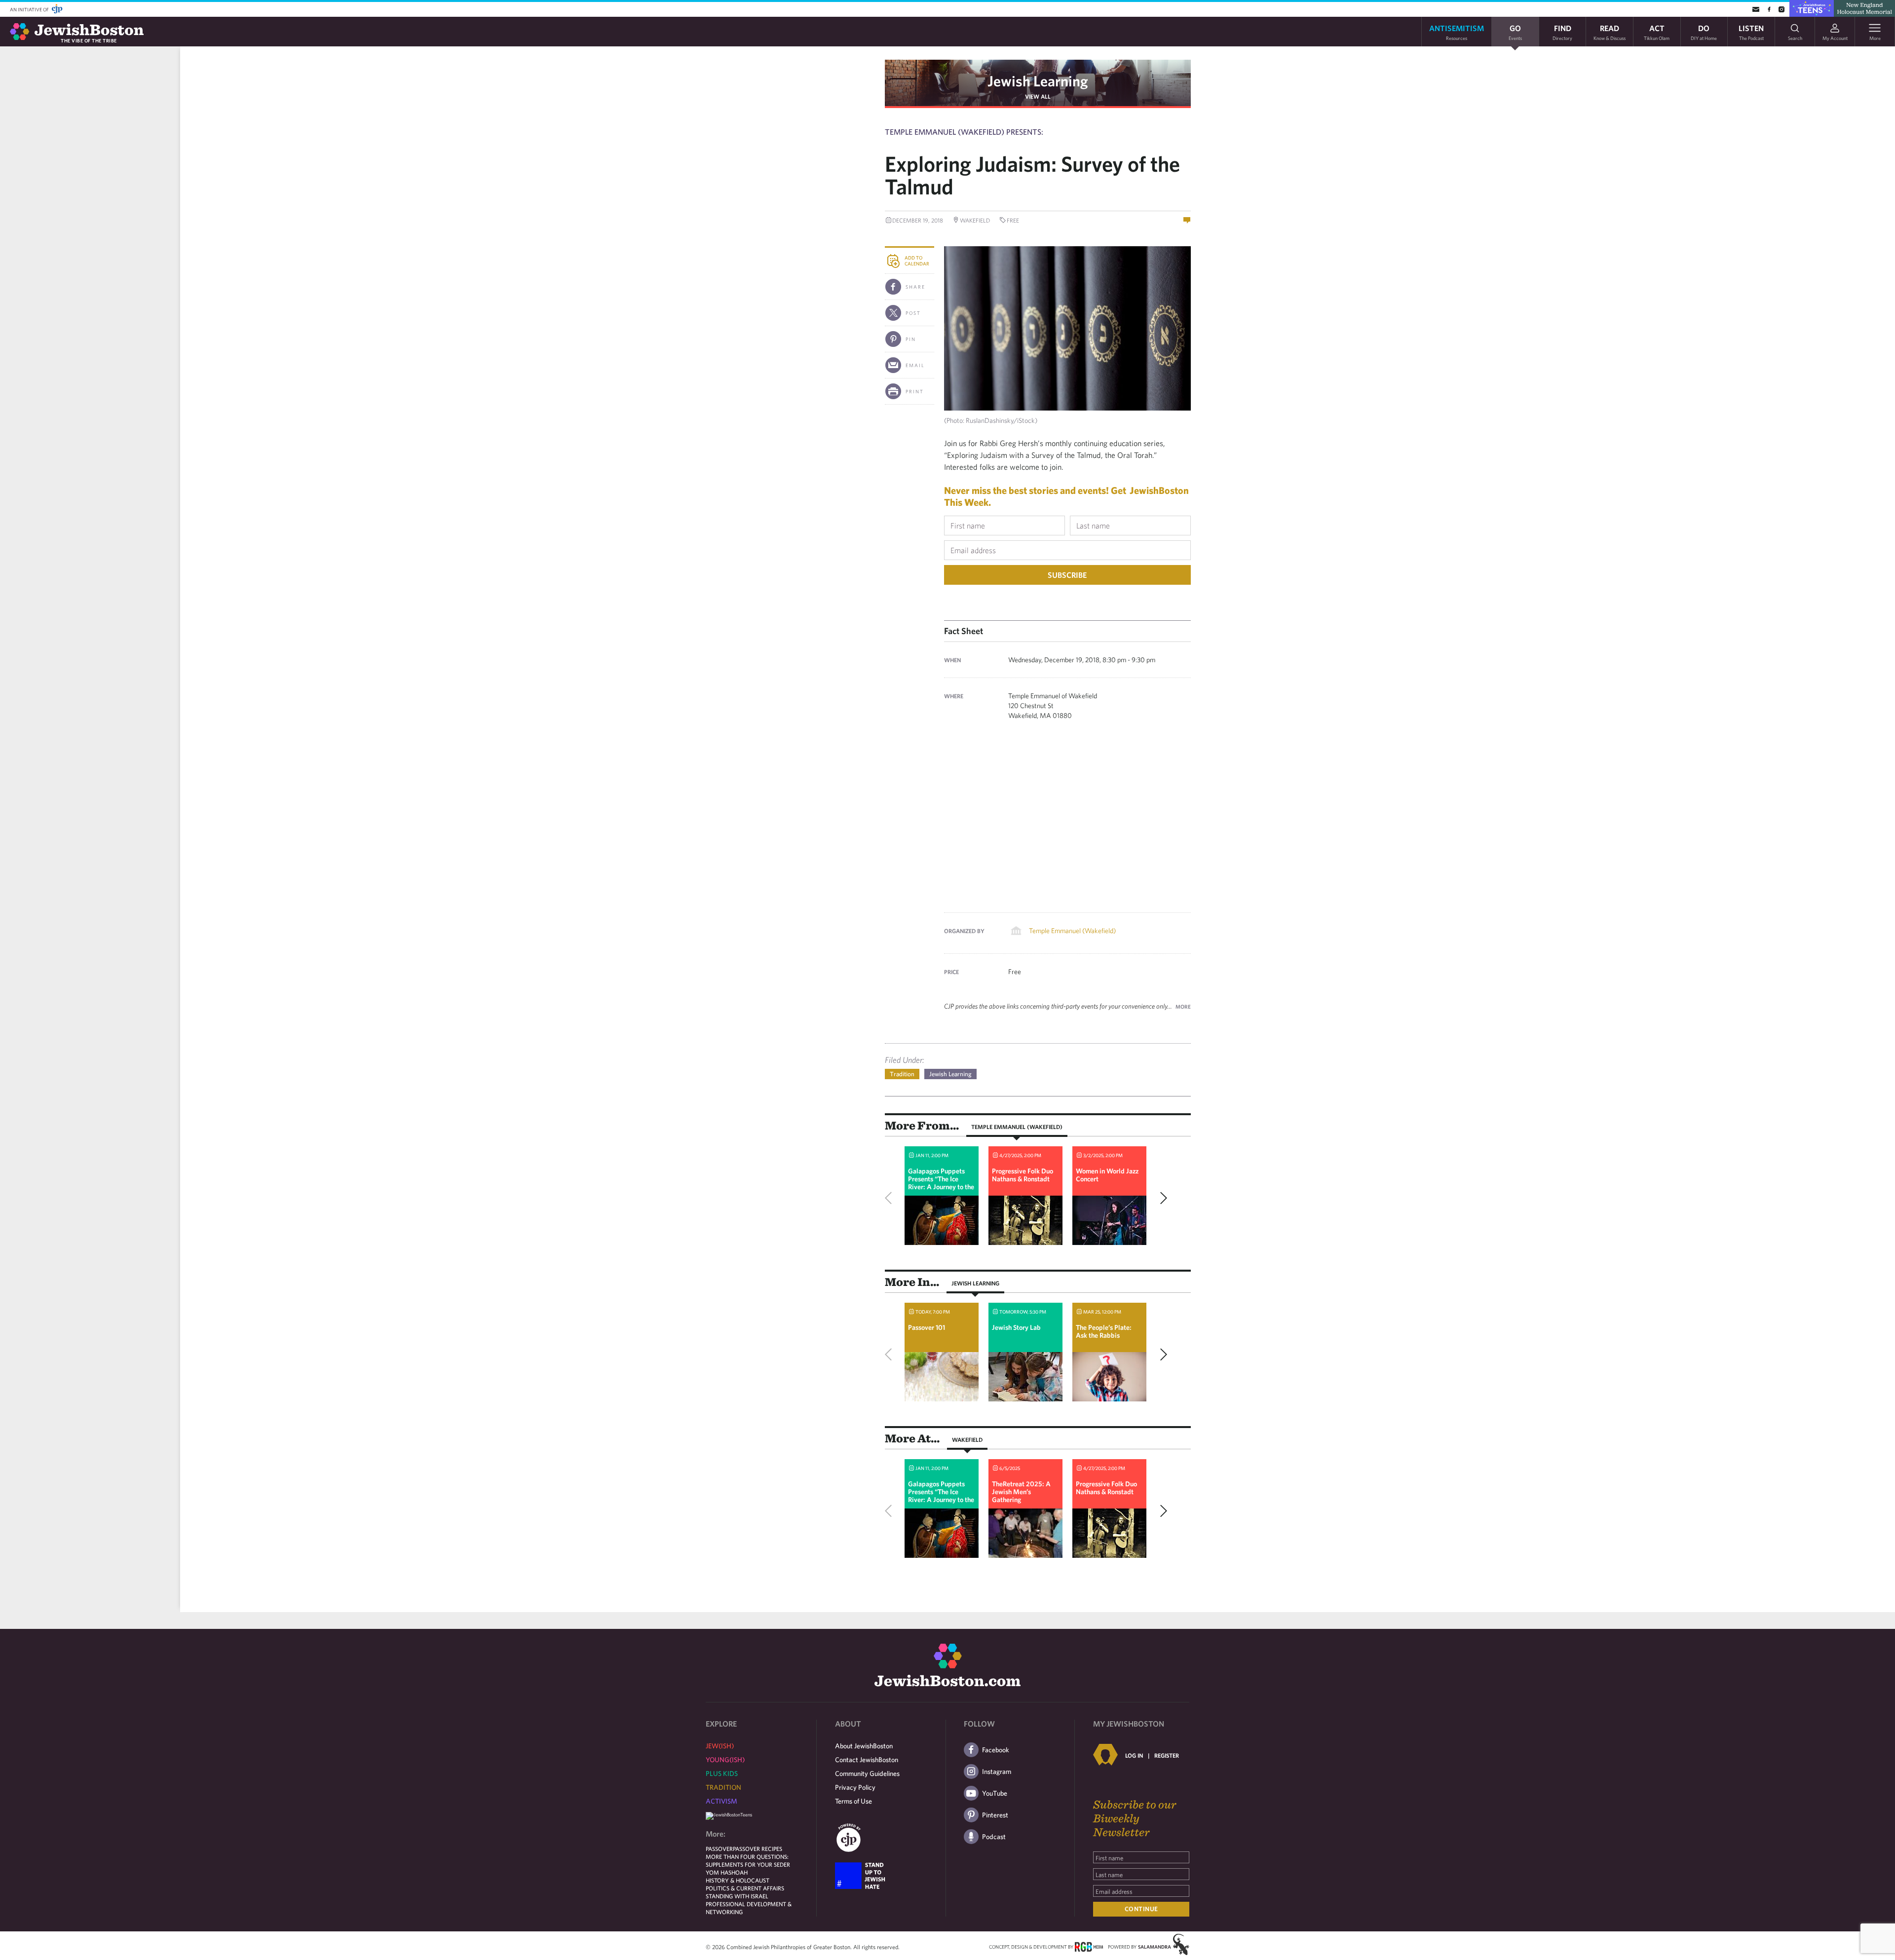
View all (1038, 96)
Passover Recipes (758, 1848)
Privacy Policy (855, 1787)
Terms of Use (853, 1801)
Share (915, 287)
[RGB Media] (1089, 1946)
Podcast (994, 1837)
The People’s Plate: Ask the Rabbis (1104, 1331)
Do (1704, 32)
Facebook (996, 1750)
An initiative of (30, 9)
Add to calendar (917, 261)
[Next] (1161, 1198)
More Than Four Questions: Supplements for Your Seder (748, 1860)
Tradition (902, 1074)
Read (1610, 32)
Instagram (997, 1772)
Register (1167, 1755)
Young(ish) (725, 1760)
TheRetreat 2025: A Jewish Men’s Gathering (1021, 1492)
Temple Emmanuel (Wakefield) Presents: (964, 132)
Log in (1134, 1755)
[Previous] (891, 1198)
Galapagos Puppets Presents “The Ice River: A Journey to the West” (941, 1183)
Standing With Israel (737, 1896)
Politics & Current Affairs (745, 1888)
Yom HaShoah (727, 1872)
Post (913, 313)
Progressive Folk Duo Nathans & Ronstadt (1023, 1175)
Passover (719, 1848)
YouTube (995, 1793)
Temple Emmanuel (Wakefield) (1072, 931)
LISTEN (1751, 32)
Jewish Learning (1038, 81)
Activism (721, 1801)
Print (915, 391)
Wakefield (967, 1439)
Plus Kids (722, 1773)
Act (1657, 32)
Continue (1141, 1909)
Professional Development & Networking (749, 1908)
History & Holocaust (738, 1880)
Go (1515, 32)
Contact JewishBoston (867, 1760)
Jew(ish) (720, 1746)
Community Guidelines (867, 1773)
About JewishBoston (864, 1746)
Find (1562, 32)
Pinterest (995, 1815)
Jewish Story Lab (1016, 1327)
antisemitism (1457, 32)
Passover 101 (927, 1327)
